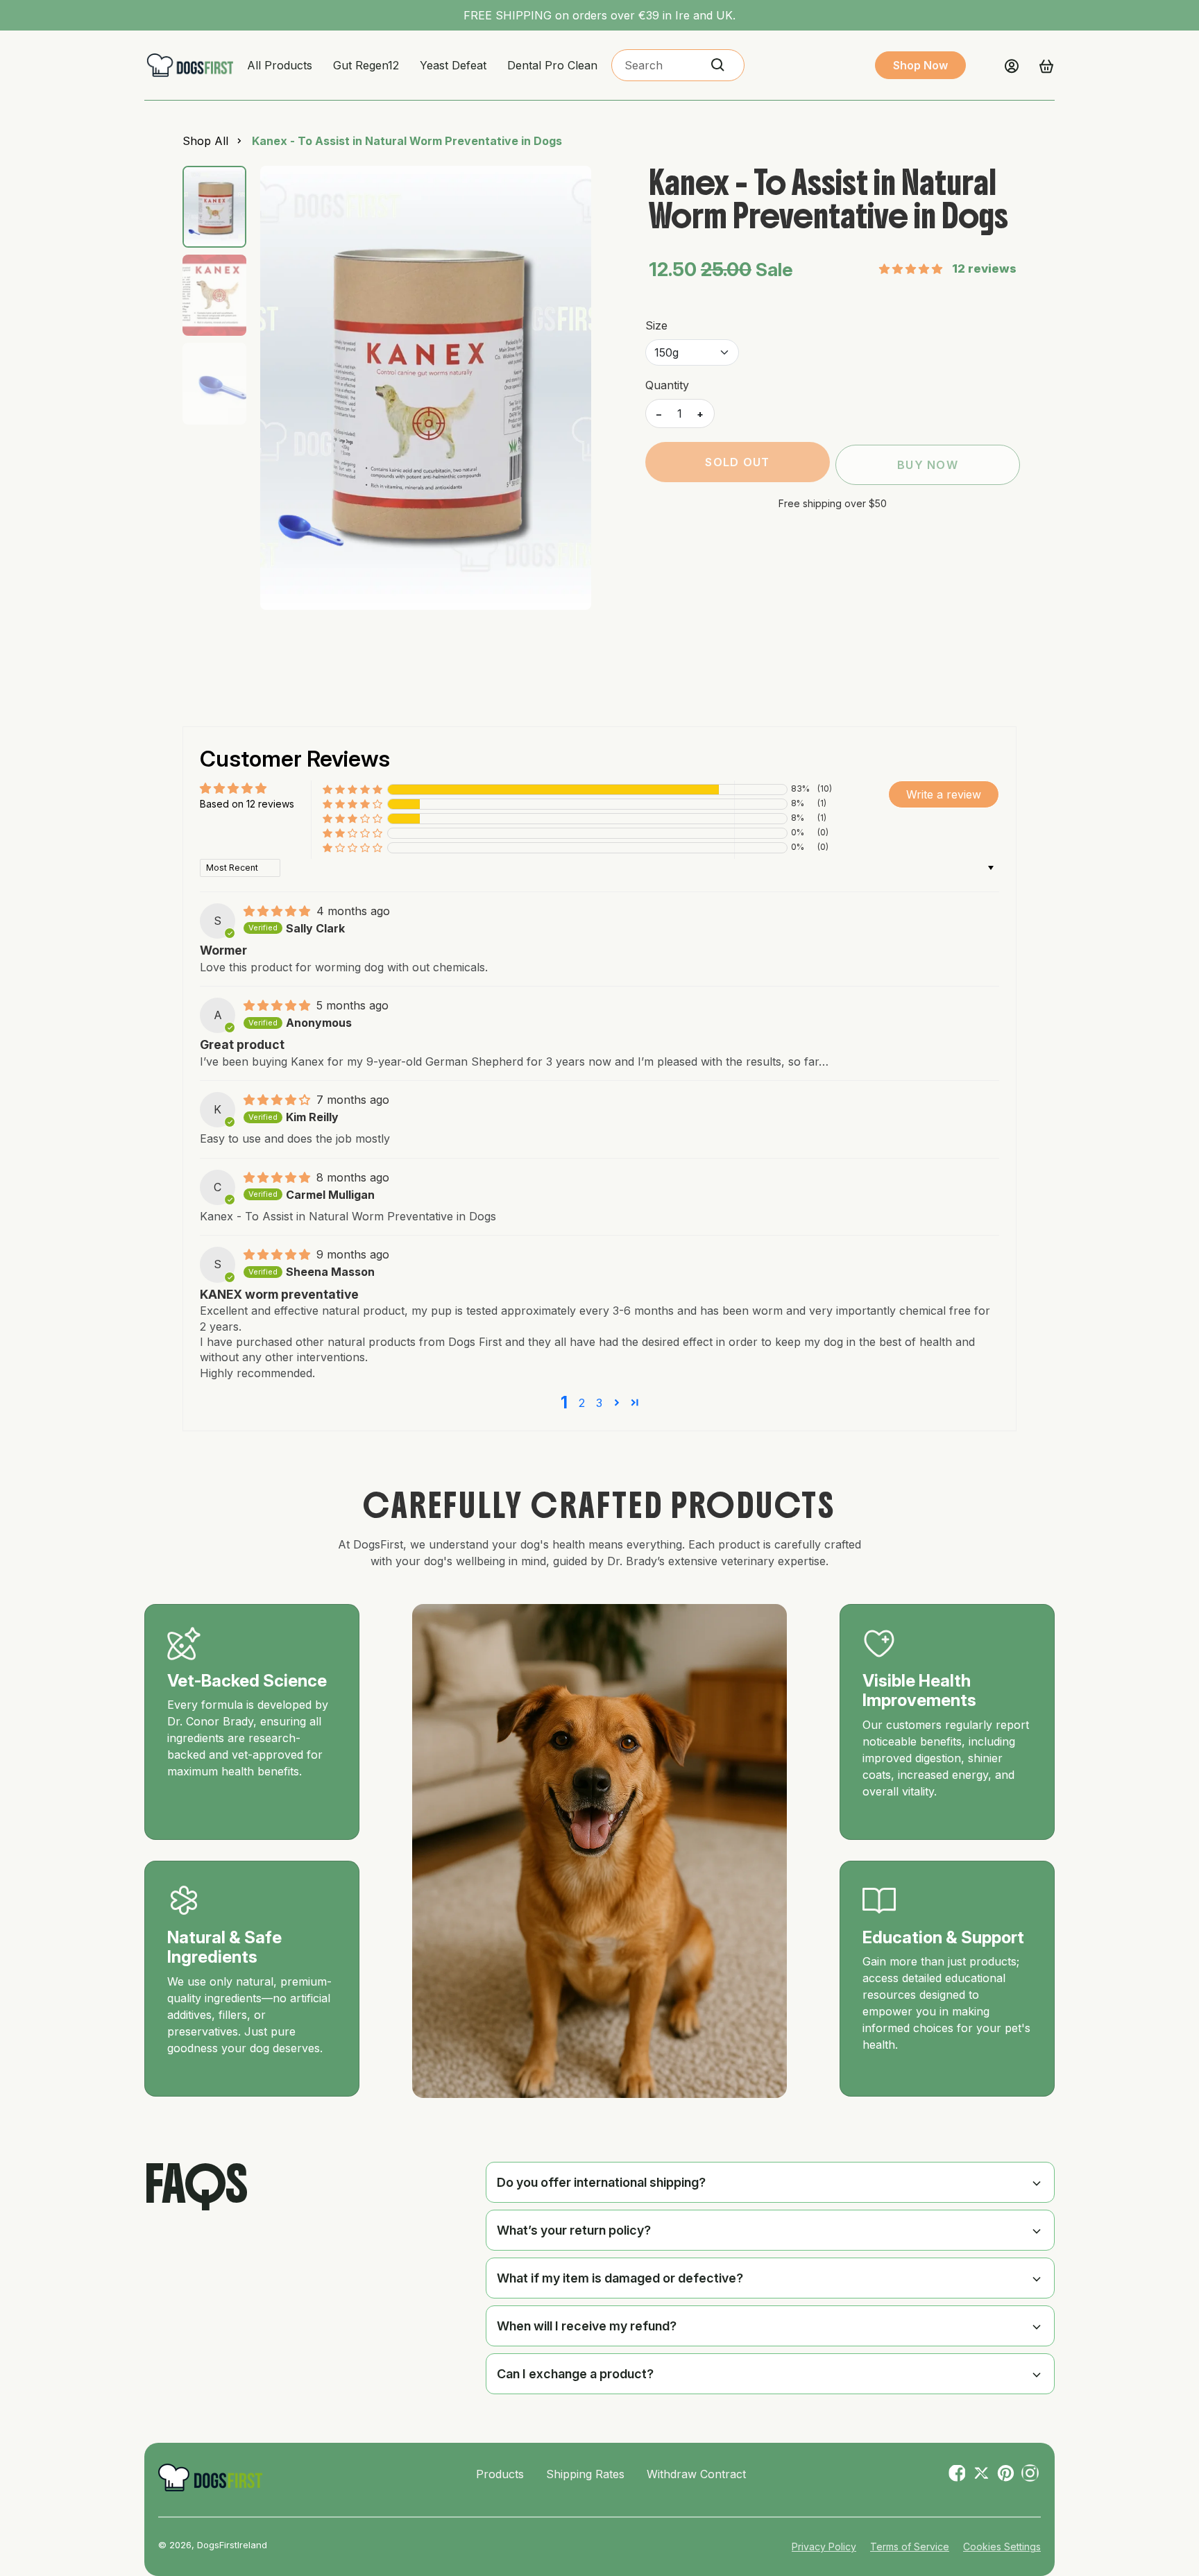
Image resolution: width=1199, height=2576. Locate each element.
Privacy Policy (824, 2547)
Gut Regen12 (366, 65)
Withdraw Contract (696, 2474)
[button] (912, 269)
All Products (280, 65)
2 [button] (582, 1403)
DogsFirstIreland (232, 2545)
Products (500, 2474)
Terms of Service (910, 2547)
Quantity (667, 385)
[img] (279, 911)
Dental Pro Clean (552, 65)
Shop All (205, 141)
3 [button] (599, 1403)
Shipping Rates (585, 2474)
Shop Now (920, 65)
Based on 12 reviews (247, 804)
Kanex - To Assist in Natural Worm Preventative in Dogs (407, 141)
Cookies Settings (1002, 2547)
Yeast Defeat (453, 65)
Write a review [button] (944, 794)
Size (656, 325)
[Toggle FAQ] (1037, 2182)
